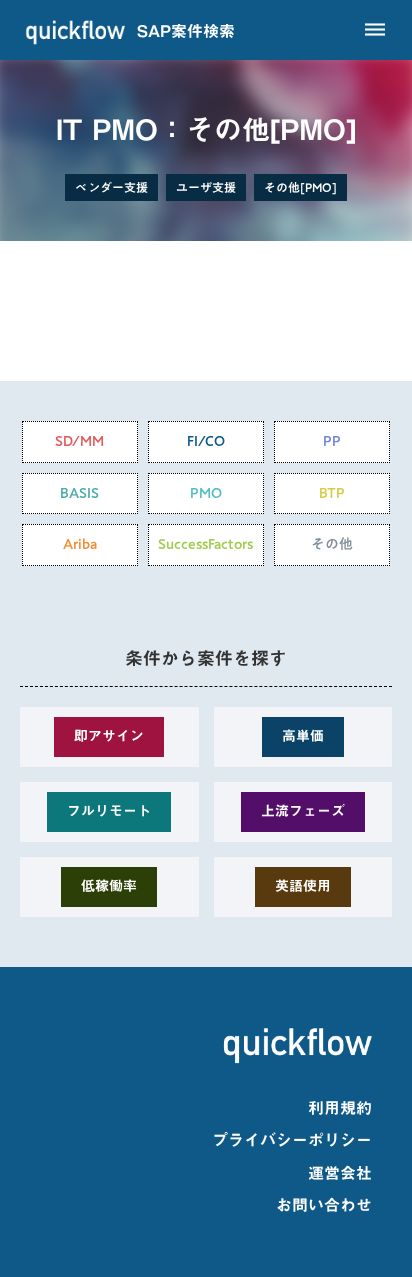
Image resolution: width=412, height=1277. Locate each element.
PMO (206, 493)
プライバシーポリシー (292, 1140)
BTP (332, 493)
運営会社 (340, 1173)
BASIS (79, 493)
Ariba (80, 544)
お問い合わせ (324, 1205)
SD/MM (79, 441)
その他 (332, 544)
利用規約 (340, 1108)
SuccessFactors (205, 544)
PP (332, 441)
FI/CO (206, 441)
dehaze (375, 30)
